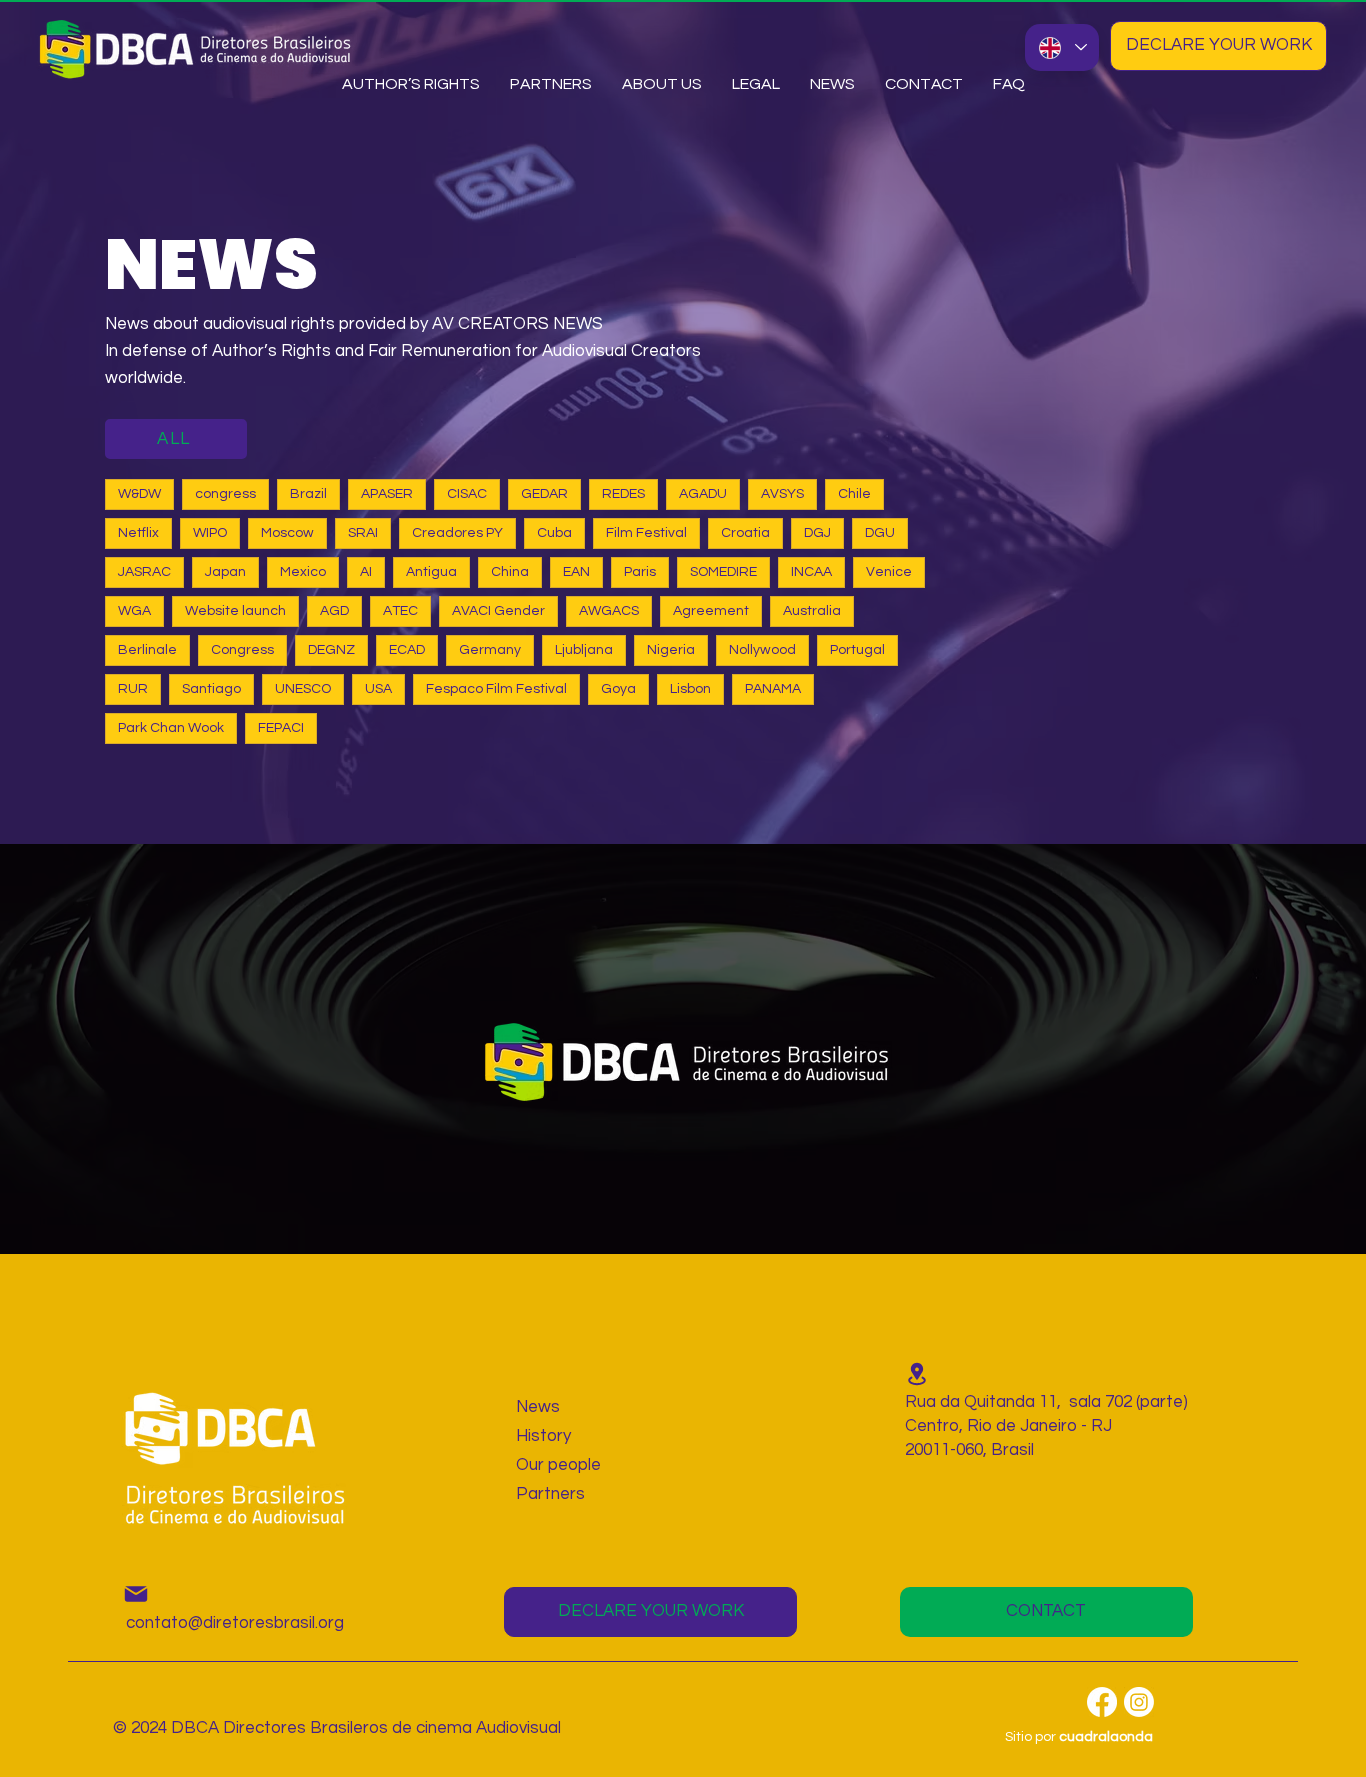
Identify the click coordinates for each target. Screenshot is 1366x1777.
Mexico (303, 572)
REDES (623, 494)
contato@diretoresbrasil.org (235, 1623)
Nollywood (762, 650)
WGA (134, 611)
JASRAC (144, 572)
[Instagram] (1139, 1702)
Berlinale (147, 650)
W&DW (139, 494)
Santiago (211, 689)
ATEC (400, 611)
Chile (854, 494)
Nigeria (671, 650)
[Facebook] (1102, 1702)
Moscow (287, 533)
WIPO (210, 533)
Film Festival (646, 533)
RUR (133, 689)
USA (378, 689)
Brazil (308, 494)
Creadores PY (457, 533)
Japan (225, 572)
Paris (640, 572)
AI (366, 572)
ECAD (407, 650)
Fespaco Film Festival (496, 689)
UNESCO (303, 689)
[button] (662, 84)
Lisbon (690, 689)
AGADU (703, 494)
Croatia (745, 533)
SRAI (363, 533)
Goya (618, 689)
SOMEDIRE (723, 572)
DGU (880, 533)
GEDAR (544, 494)
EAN (576, 572)
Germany (490, 650)
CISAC (467, 494)
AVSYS (782, 494)
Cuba (554, 533)
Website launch (235, 611)
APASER (387, 494)
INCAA (811, 572)
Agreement (711, 611)
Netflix (138, 533)
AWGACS (609, 611)
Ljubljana (584, 650)
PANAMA (773, 689)
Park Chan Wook (171, 728)
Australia (812, 611)
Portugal (857, 650)
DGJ (817, 533)
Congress (242, 650)
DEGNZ (331, 650)
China (510, 572)
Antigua (431, 572)
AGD (334, 611)
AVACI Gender (498, 611)
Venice (889, 572)
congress (225, 494)
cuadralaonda (1106, 1737)
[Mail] (136, 1594)
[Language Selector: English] (1062, 47)
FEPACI (281, 728)
